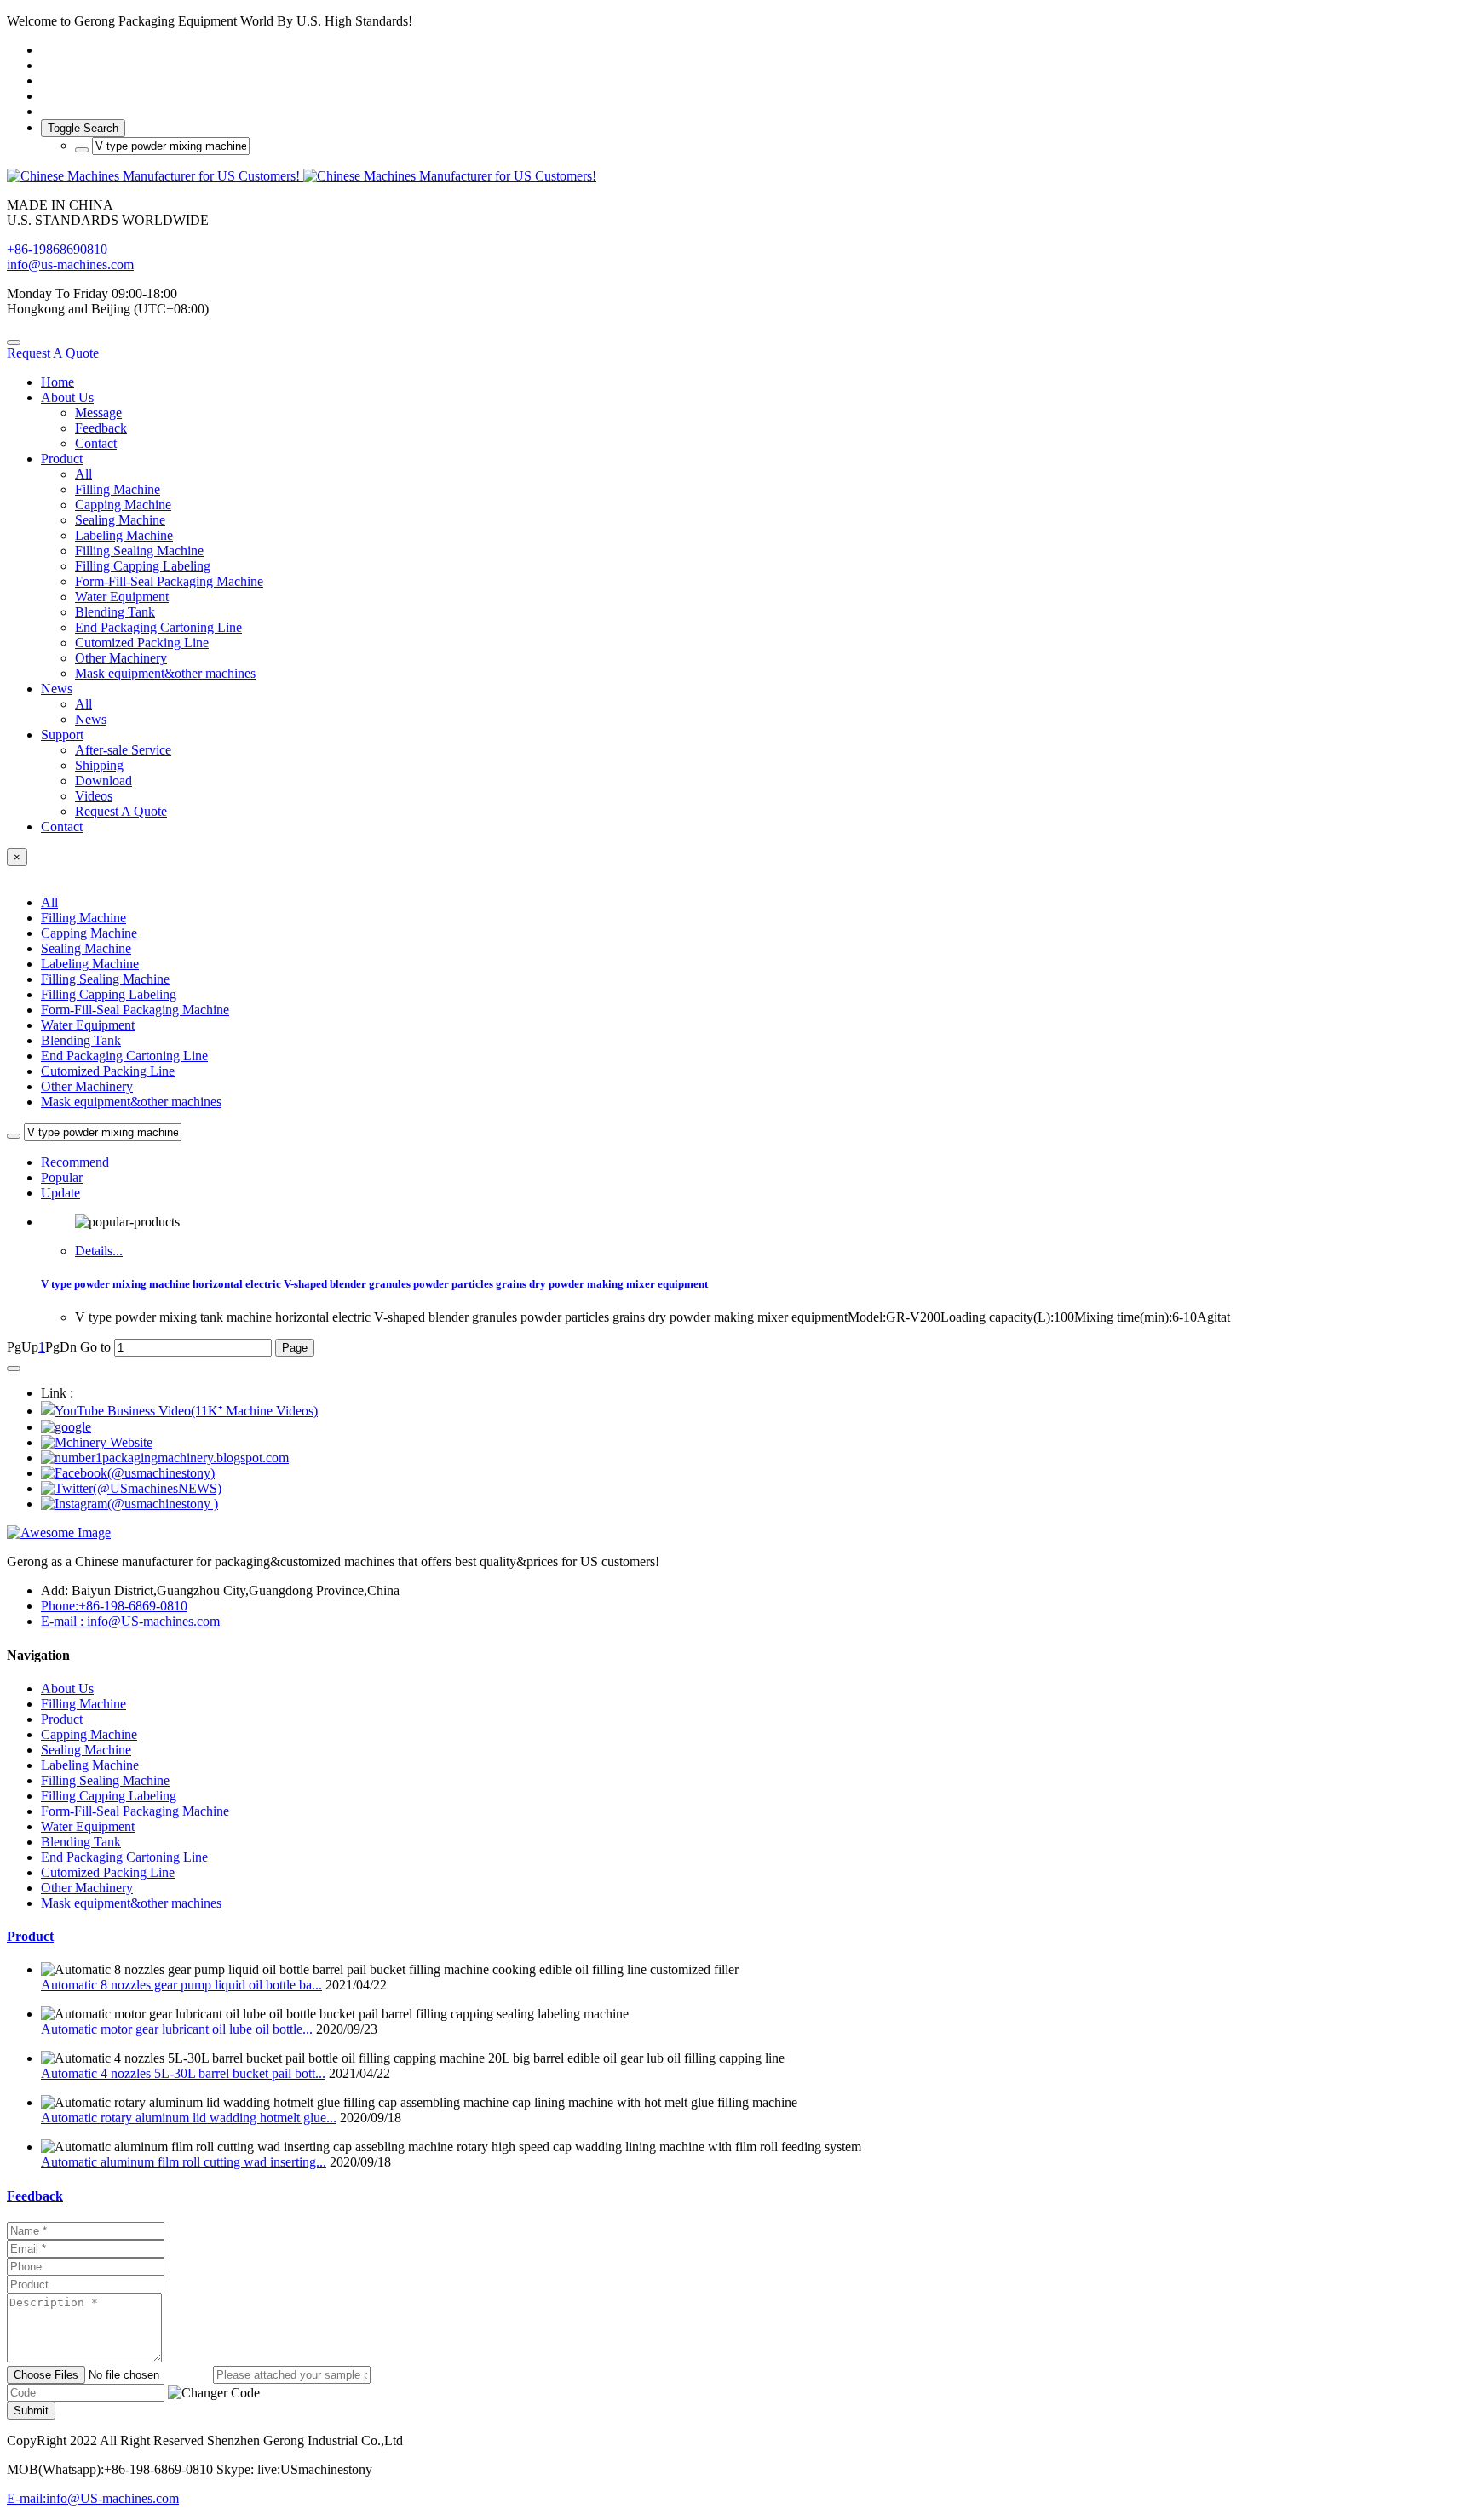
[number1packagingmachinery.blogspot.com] (165, 1458)
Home (57, 382)
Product (30, 1936)
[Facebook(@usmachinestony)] (128, 1473)
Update (60, 1193)
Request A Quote (53, 353)
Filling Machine (83, 918)
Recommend (75, 1162)
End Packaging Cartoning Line (124, 1056)
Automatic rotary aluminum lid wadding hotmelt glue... (189, 2118)
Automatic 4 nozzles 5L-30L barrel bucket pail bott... (183, 2073)
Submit (31, 2411)
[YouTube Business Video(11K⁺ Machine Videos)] (179, 1411)
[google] (66, 1427)
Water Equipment (88, 1025)
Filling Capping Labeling (109, 994)
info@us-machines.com (70, 264)
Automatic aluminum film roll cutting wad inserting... (184, 2162)
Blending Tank (81, 1040)
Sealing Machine (86, 948)
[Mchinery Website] (97, 1442)
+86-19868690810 (57, 249)
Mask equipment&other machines (131, 1102)
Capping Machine (89, 933)
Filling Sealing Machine (105, 979)
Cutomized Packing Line (108, 1071)
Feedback (35, 2196)
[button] (214, 2393)
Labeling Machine (90, 964)
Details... (99, 1251)
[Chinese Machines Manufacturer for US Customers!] (736, 176)
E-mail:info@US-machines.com (93, 2498)
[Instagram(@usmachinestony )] (129, 1504)
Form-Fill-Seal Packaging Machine (135, 1010)
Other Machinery (87, 1086)
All (83, 474)
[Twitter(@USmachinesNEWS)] (131, 1488)
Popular (62, 1177)
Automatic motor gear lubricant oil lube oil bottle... (177, 2029)
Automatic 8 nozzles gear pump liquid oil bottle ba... (181, 1985)
